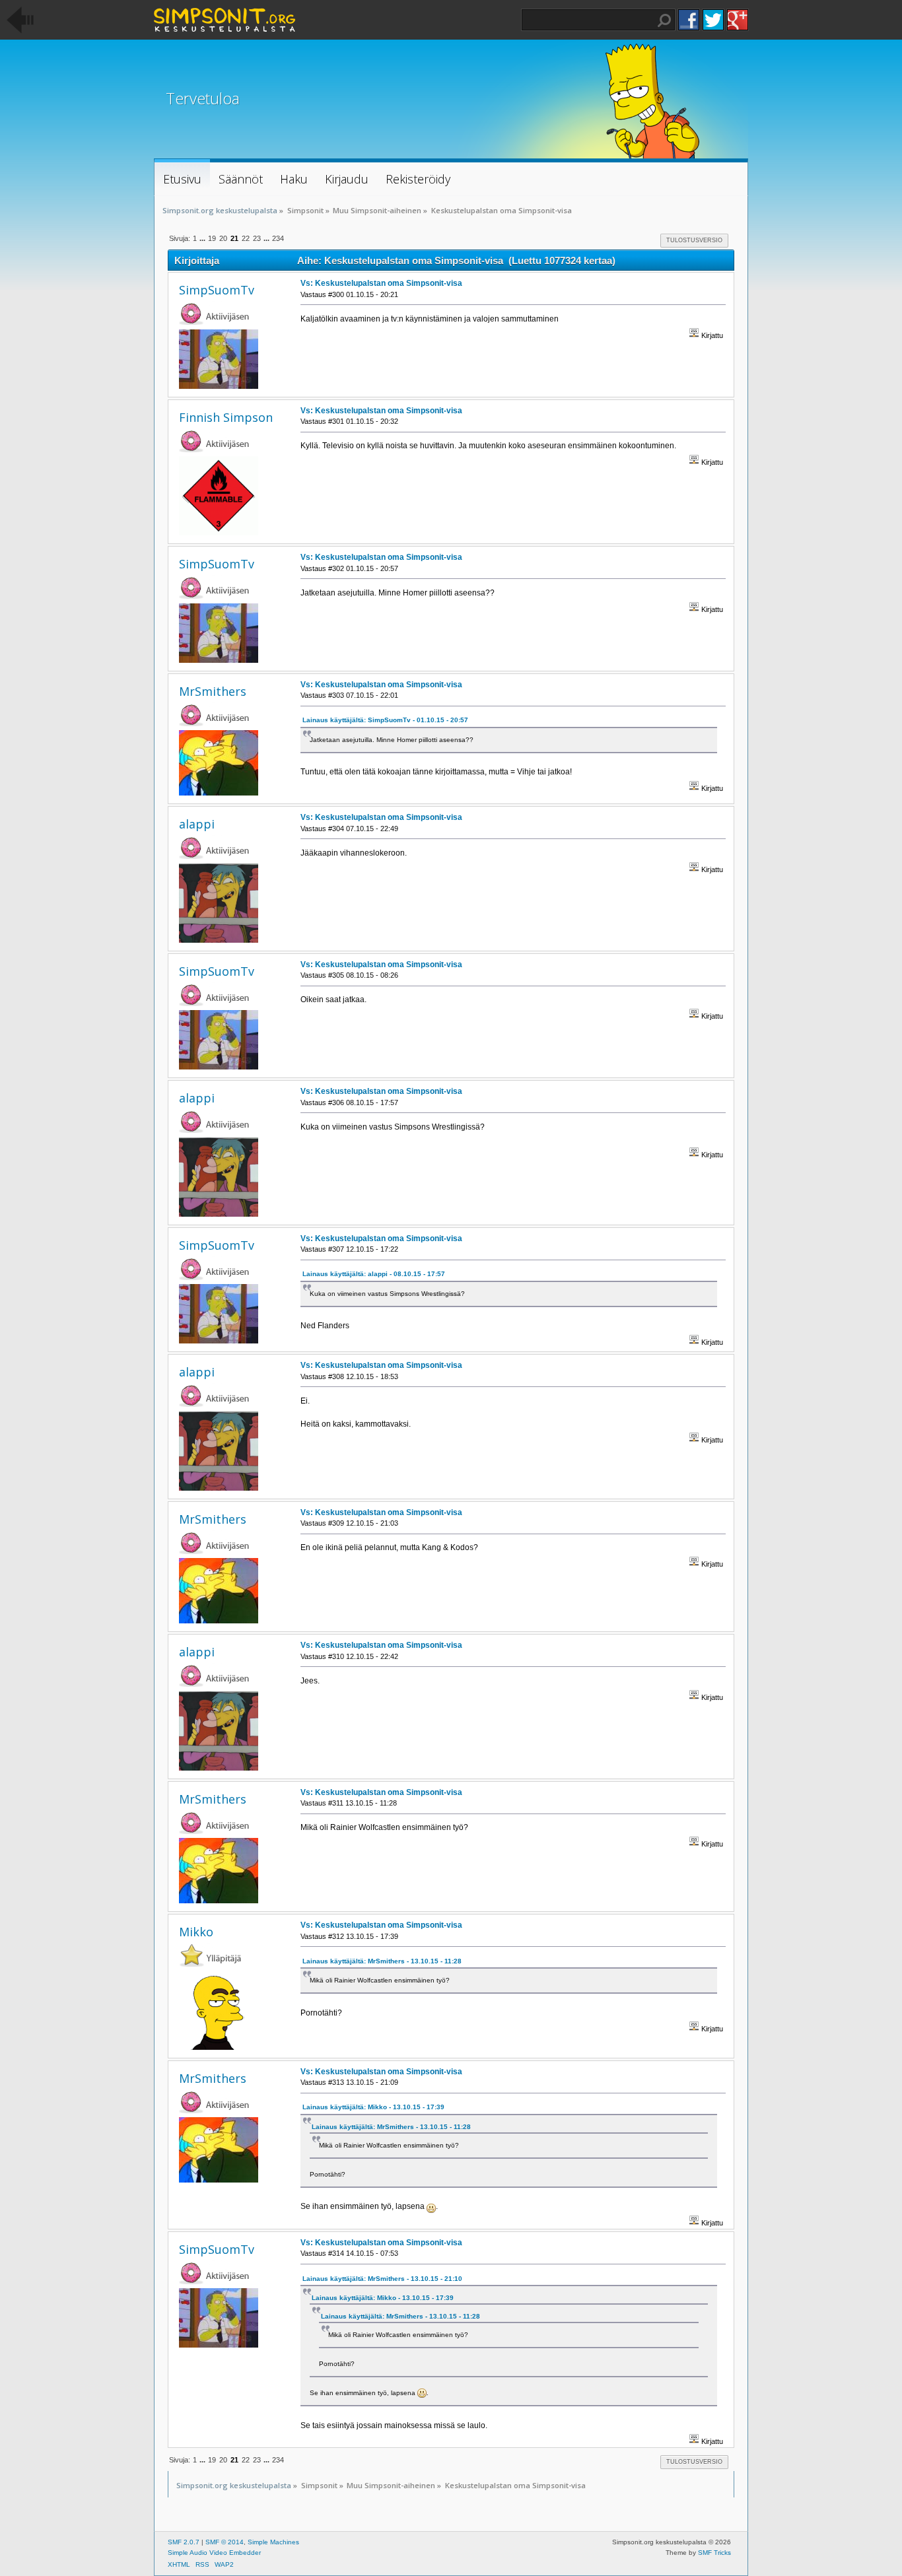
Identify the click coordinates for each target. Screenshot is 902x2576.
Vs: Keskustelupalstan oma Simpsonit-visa (381, 283)
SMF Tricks (714, 2553)
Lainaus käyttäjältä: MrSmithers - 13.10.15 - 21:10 (382, 2279)
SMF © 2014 (225, 2542)
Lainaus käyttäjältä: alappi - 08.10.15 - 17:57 (374, 1274)
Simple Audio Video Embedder (214, 2553)
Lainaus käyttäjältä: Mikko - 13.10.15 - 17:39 (373, 2107)
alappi (197, 824)
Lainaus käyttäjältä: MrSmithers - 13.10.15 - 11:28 (382, 1961)
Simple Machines (273, 2542)
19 (212, 238)
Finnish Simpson (226, 417)
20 (223, 238)
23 (257, 238)
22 (246, 238)
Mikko (196, 1932)
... (203, 238)
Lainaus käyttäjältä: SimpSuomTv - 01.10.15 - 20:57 (385, 720)
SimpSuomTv (217, 290)
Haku (664, 20)
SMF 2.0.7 (184, 2542)
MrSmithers (213, 691)
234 (278, 238)
